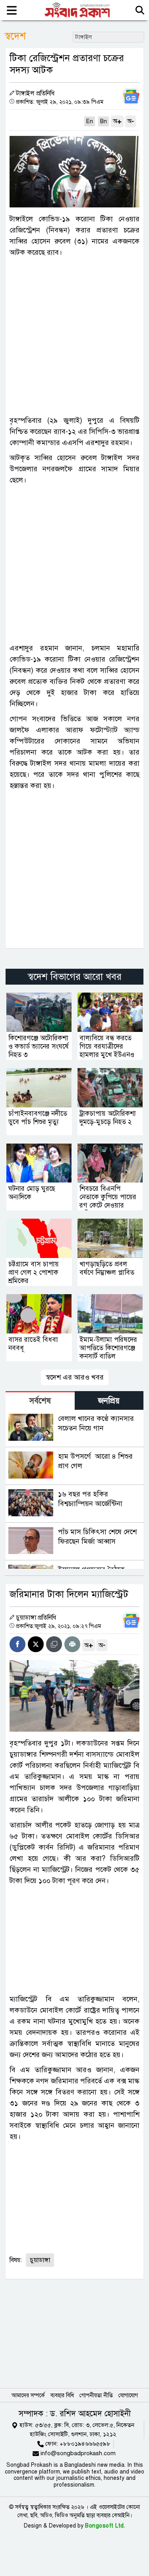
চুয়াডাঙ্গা (40, 2260)
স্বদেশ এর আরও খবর (75, 1377)
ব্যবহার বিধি (62, 2395)
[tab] (40, 1400)
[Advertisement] (74, 336)
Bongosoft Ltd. (105, 2526)
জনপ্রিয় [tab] (109, 1401)
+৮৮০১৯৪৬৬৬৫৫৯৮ (85, 2444)
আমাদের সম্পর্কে (28, 2395)
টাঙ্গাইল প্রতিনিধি (35, 93)
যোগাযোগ (128, 2395)
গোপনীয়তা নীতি (96, 2395)
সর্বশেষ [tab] (40, 1401)
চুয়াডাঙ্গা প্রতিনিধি (36, 1618)
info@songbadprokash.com (78, 2453)
